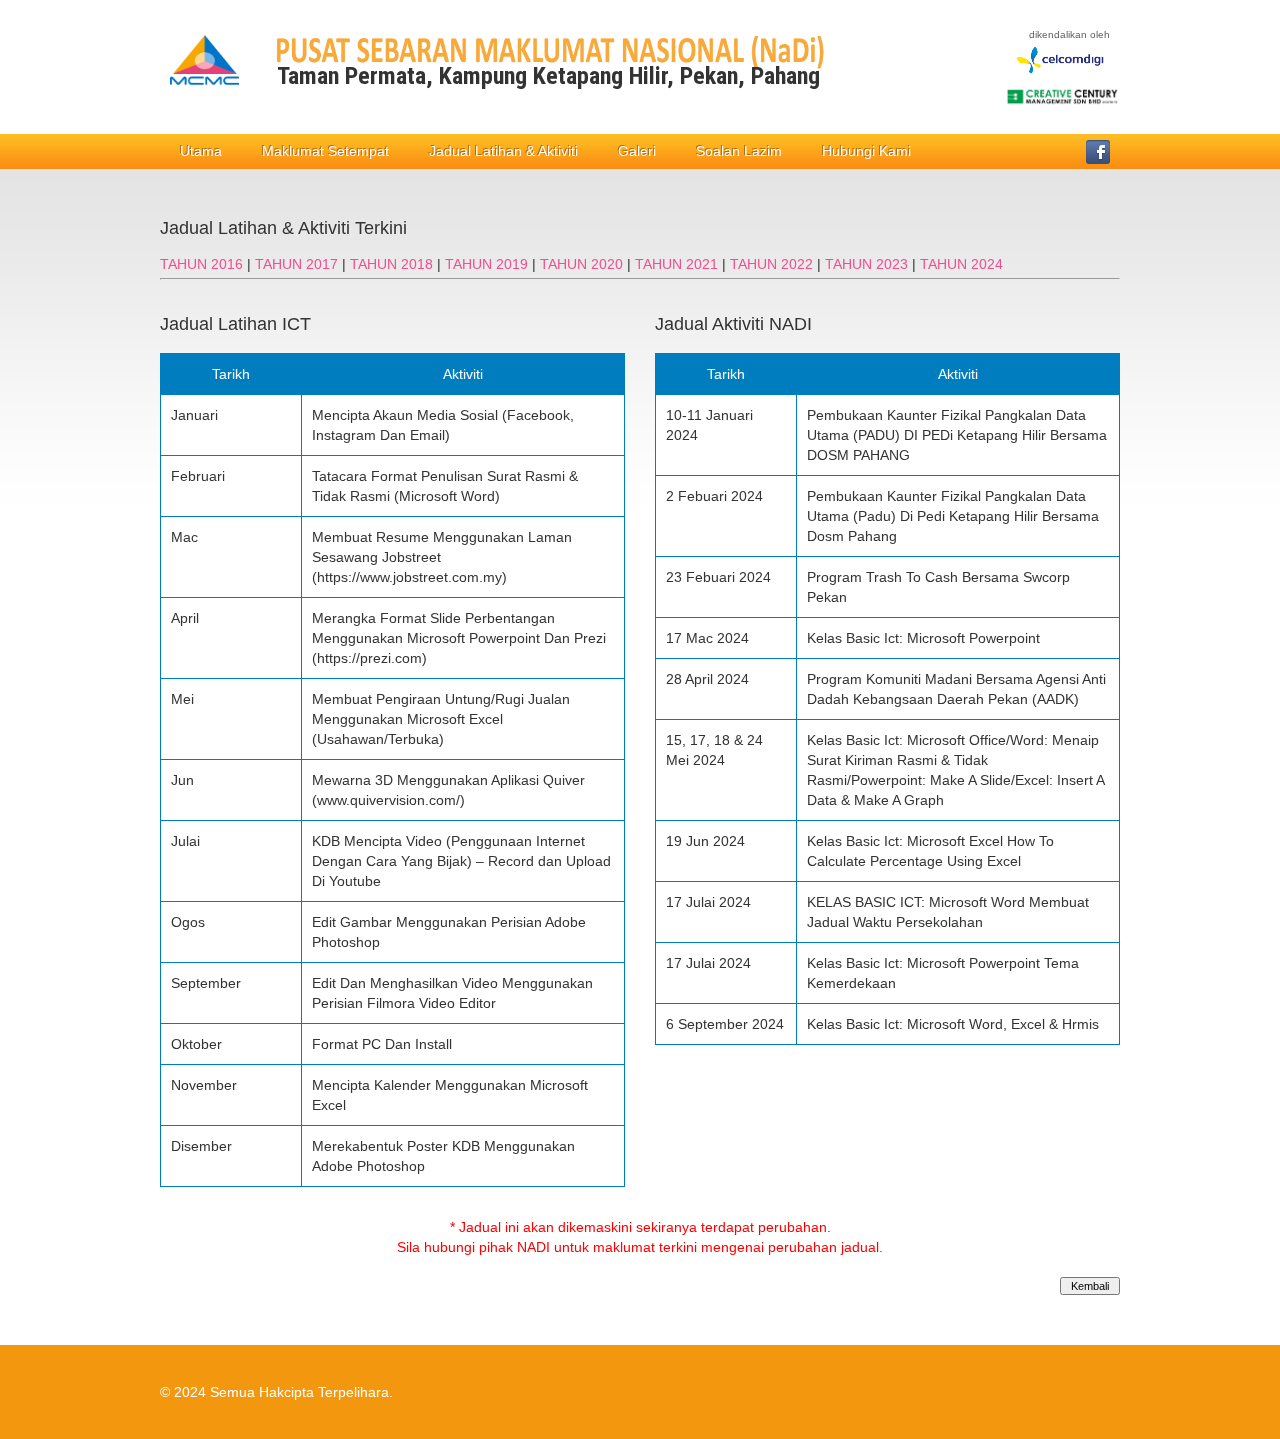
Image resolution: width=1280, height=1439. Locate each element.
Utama (201, 151)
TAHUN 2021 (678, 264)
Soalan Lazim (739, 151)
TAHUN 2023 (868, 264)
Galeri (637, 151)
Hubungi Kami (866, 151)
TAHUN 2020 (583, 264)
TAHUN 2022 (773, 264)
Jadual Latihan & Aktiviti (503, 151)
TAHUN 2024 (961, 264)
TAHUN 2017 (298, 264)
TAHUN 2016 (203, 264)
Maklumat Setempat (325, 151)
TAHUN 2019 (488, 264)
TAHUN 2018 (393, 264)
